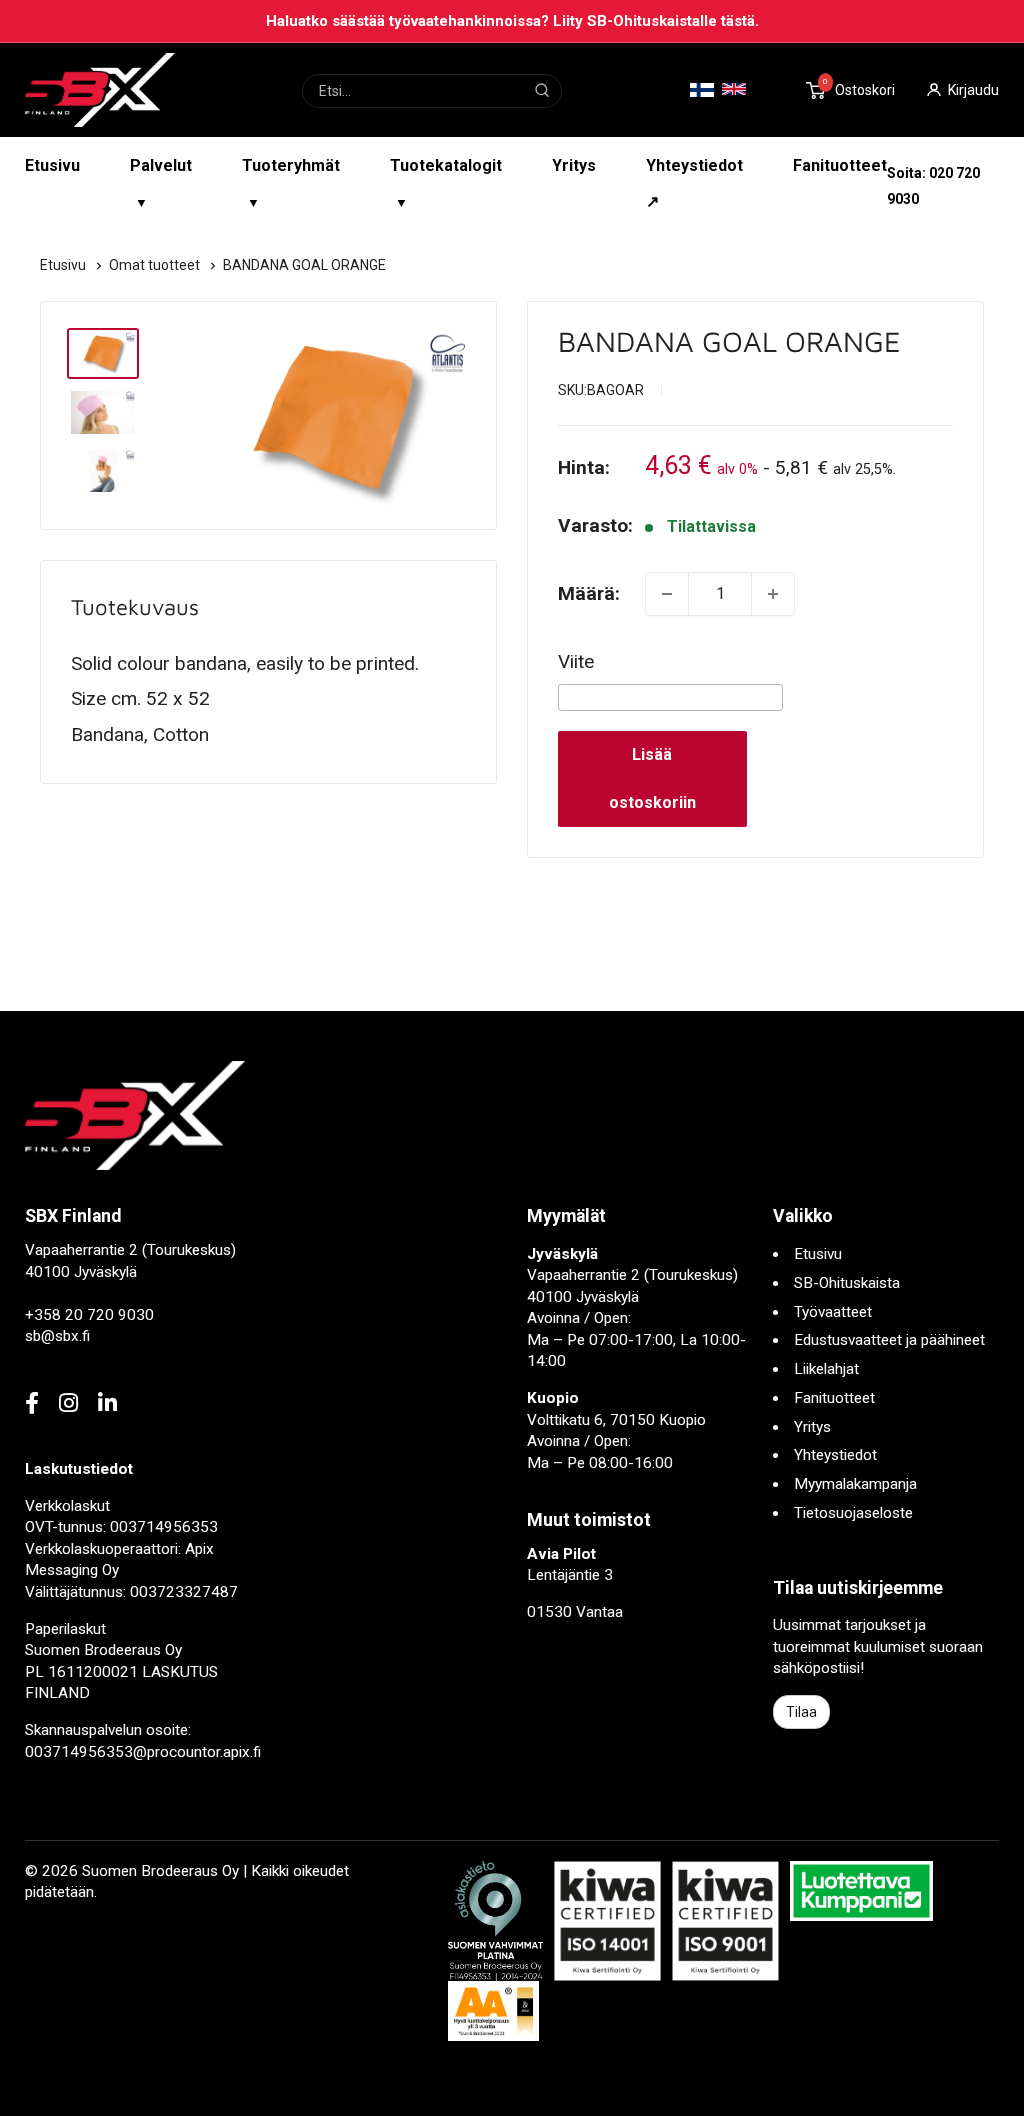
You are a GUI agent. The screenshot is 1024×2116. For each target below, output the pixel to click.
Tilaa (801, 1712)
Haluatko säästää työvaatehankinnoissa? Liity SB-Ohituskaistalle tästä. (512, 21)
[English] (734, 89)
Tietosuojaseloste (853, 1513)
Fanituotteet (840, 165)
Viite (576, 661)
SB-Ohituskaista (847, 1283)
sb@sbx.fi (57, 1336)
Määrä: (589, 593)
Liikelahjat (826, 1369)
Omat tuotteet (156, 265)
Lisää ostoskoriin (652, 778)
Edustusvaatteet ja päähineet (889, 1340)
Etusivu (52, 165)
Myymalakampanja (855, 1484)
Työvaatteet (833, 1312)
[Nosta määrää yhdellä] (773, 594)
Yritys (574, 165)
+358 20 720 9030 (89, 1315)
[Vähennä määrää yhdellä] (667, 594)
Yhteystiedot (835, 1455)
